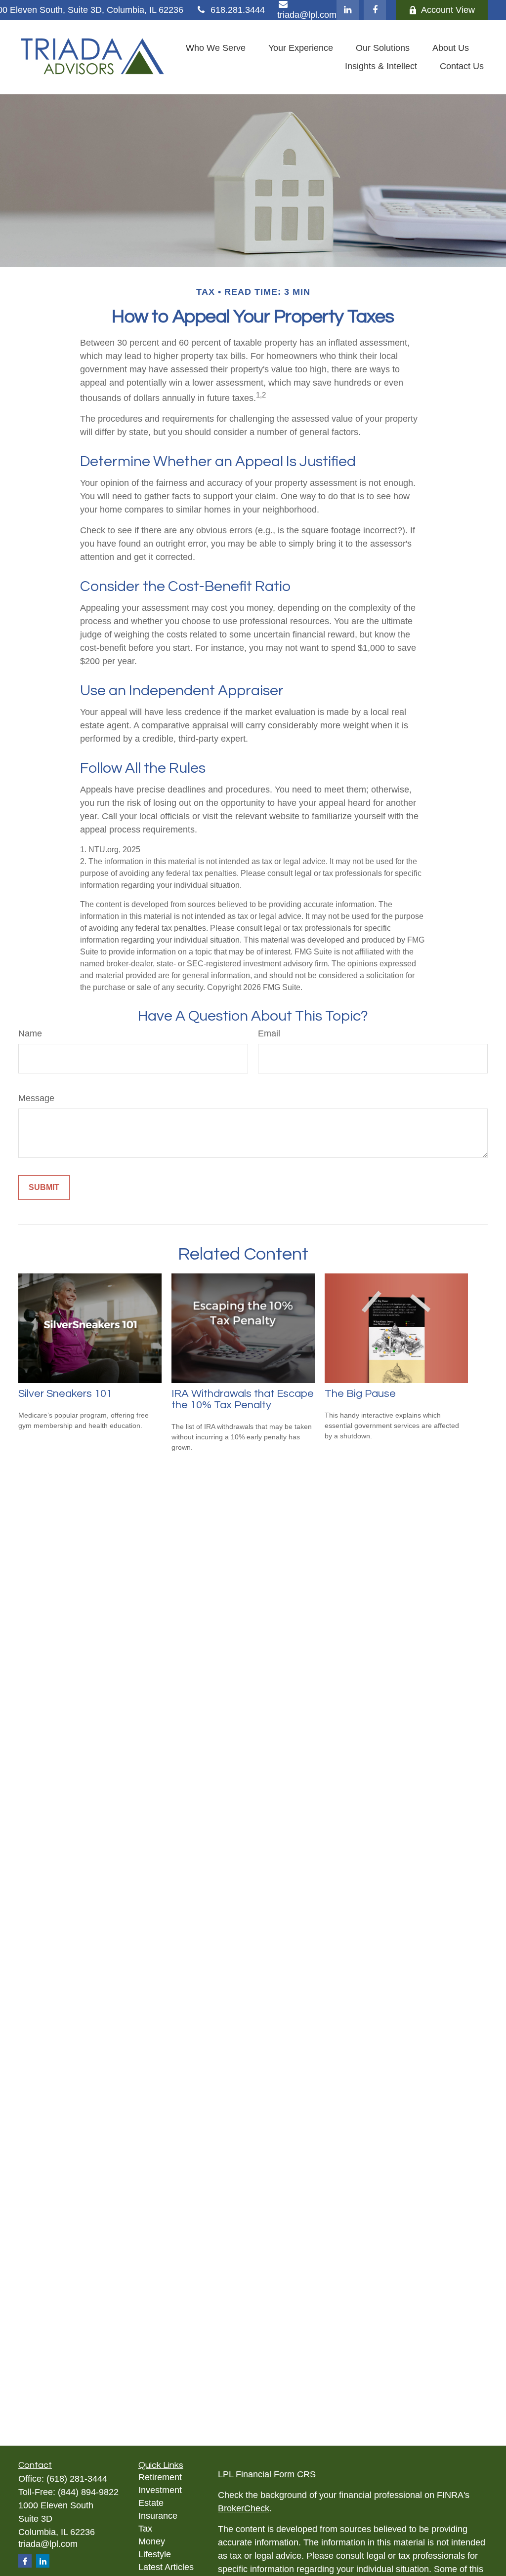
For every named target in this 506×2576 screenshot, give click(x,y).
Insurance (158, 2516)
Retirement (160, 2477)
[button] (216, 48)
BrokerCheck (244, 2508)
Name (30, 1033)
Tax (145, 2529)
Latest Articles (166, 2567)
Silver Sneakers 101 (65, 1394)
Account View (448, 10)
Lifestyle (155, 2554)
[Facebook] (375, 10)
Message (36, 1098)
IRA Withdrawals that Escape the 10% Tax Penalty (243, 1399)
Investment (160, 2490)
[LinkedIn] (348, 10)
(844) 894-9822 (88, 2492)
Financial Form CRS (276, 2474)
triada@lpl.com (48, 2544)
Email (269, 1033)
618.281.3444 (238, 10)
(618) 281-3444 (77, 2479)
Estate (151, 2503)
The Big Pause (360, 1394)
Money (152, 2541)
